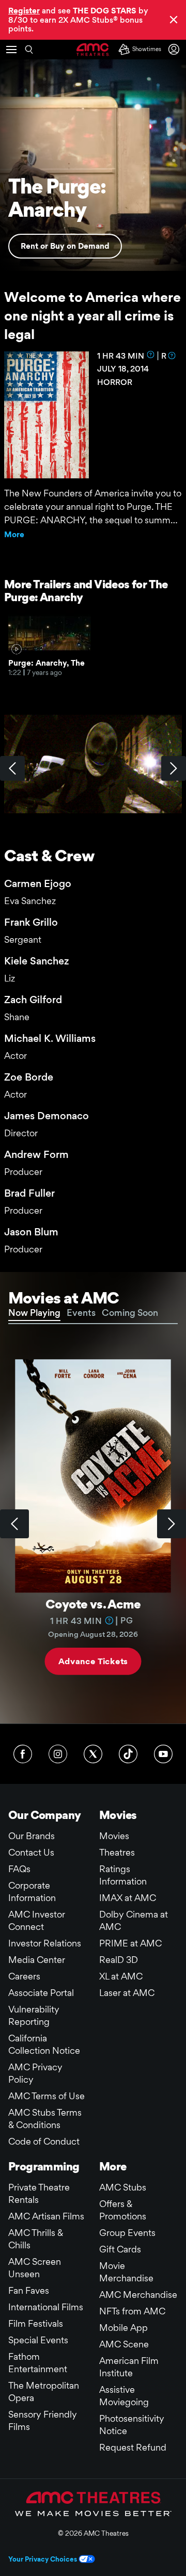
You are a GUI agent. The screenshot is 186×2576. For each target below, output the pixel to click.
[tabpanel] (93, 1524)
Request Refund (133, 2447)
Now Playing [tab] (34, 1313)
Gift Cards (120, 2249)
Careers (24, 1976)
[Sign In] (176, 49)
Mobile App (123, 2328)
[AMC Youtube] (163, 1754)
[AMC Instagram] (58, 1754)
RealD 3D (119, 1960)
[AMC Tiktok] (128, 1754)
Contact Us (31, 1852)
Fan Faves (29, 2290)
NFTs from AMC (132, 2311)
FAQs (19, 1869)
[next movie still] (174, 768)
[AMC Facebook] (23, 1754)
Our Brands (32, 1836)
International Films (46, 2307)
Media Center (37, 1960)
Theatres (117, 1852)
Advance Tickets (93, 1661)
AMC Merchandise (138, 2295)
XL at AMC (121, 1976)
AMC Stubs (123, 2187)
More (14, 534)
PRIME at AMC (130, 1943)
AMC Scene (124, 2344)
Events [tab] (81, 1313)
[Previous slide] (14, 1524)
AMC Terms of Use (47, 2096)
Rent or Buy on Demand (65, 246)
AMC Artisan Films (46, 2216)
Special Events (38, 2340)
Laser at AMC (127, 1993)
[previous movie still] (12, 768)
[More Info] (151, 355)
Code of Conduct (44, 2141)
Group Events (127, 2233)
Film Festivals (36, 2323)
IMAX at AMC (128, 1898)
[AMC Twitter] (93, 1754)
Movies (114, 1836)
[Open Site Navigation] (11, 50)
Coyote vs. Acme (93, 1604)
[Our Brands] (93, 2504)
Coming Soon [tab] (130, 1313)
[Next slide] (172, 1524)
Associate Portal (41, 1993)
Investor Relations (45, 1943)
